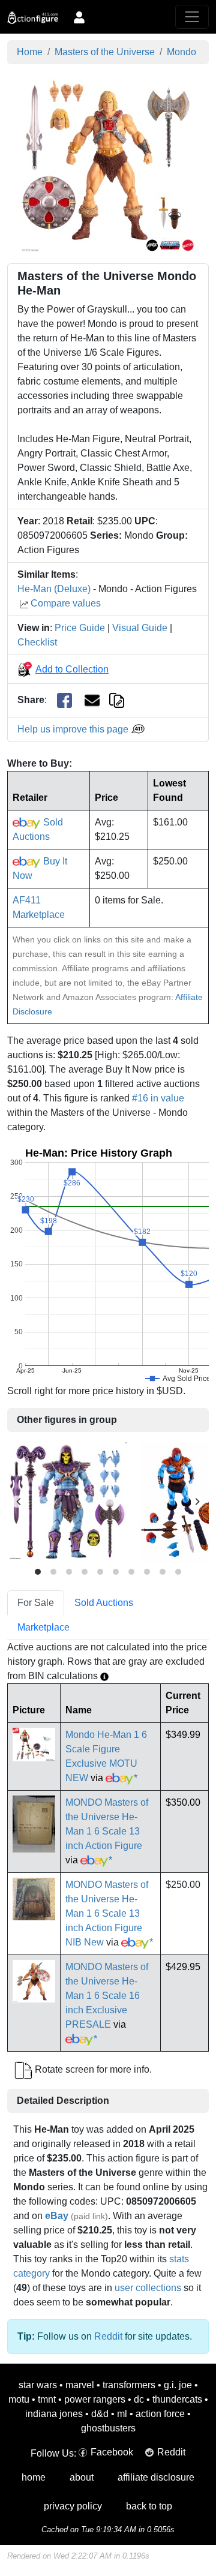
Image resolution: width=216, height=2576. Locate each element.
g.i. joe (178, 2385)
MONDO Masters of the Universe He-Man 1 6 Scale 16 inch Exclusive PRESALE (107, 1996)
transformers (129, 2385)
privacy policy (73, 2506)
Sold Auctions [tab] (104, 1603)
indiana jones (54, 2414)
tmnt (47, 2399)
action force (160, 2414)
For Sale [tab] (36, 1603)
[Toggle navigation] (192, 17)
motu (19, 2399)
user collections (148, 2288)
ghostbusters (108, 2428)
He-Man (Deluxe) (54, 589)
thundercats (177, 2399)
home (34, 2477)
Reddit (108, 2336)
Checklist (37, 642)
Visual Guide (140, 628)
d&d (100, 2414)
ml (122, 2414)
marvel (80, 2385)
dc (139, 2399)
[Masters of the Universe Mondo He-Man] (108, 163)
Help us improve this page (74, 729)
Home (30, 52)
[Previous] (19, 1502)
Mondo (181, 52)
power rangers (95, 2399)
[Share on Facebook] (64, 700)
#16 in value (158, 1098)
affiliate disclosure (156, 2477)
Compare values (66, 603)
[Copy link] (117, 700)
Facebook (112, 2452)
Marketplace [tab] (43, 1627)
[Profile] (79, 17)
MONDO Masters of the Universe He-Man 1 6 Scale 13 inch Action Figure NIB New (107, 1913)
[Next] (197, 1502)
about (82, 2477)
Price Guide (80, 628)
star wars (38, 2385)
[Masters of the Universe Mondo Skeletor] (67, 1501)
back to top (149, 2506)
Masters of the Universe (105, 52)
